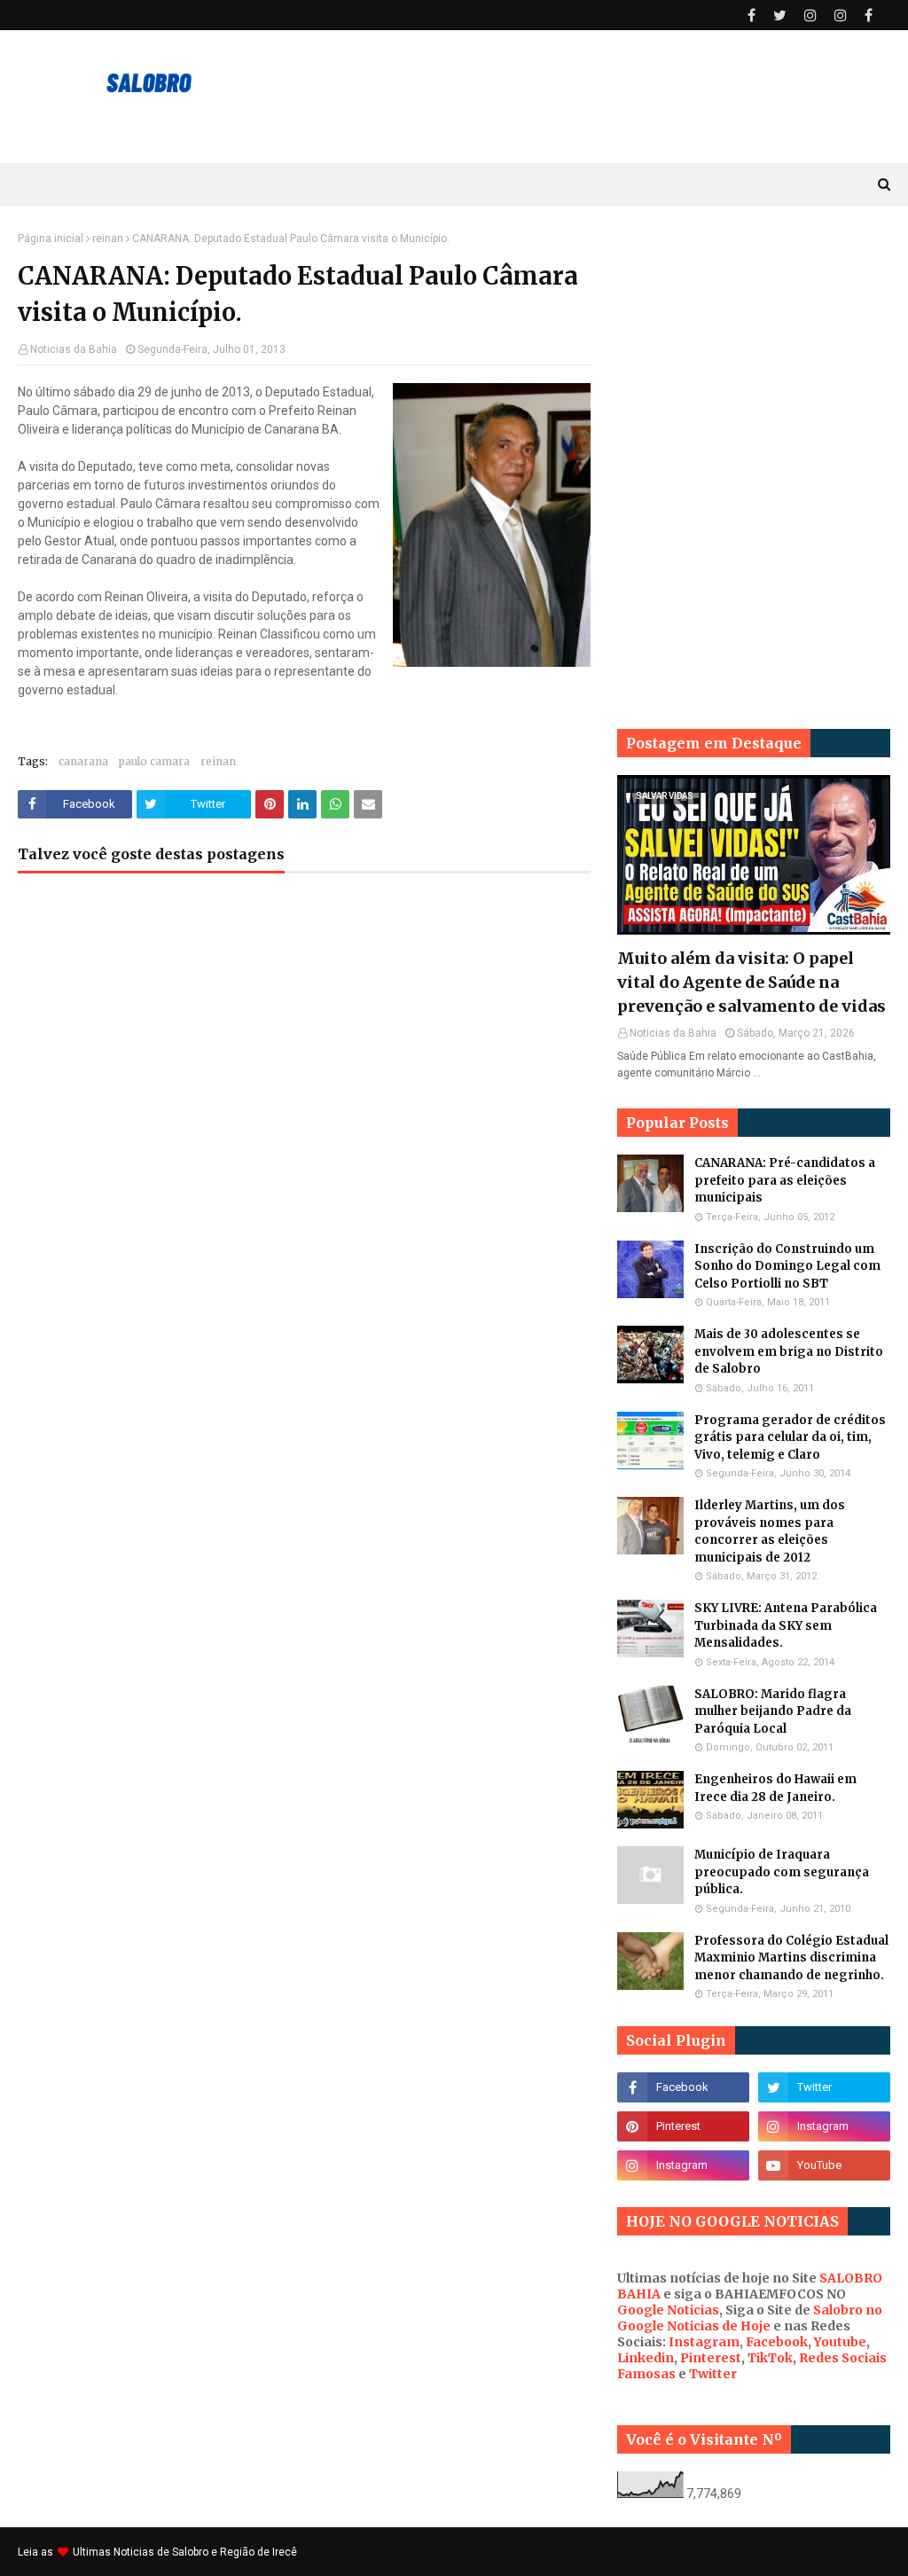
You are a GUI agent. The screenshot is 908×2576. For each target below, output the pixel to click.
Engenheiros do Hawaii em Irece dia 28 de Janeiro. (775, 1788)
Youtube (840, 2342)
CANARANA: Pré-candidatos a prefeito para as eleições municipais (785, 1180)
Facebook (777, 2342)
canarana (83, 761)
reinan (108, 239)
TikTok (770, 2358)
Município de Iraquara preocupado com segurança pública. (782, 1872)
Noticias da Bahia (74, 349)
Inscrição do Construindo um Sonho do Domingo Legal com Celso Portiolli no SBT (787, 1266)
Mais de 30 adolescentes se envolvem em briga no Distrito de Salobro (789, 1351)
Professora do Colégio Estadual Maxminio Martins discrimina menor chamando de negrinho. (791, 1958)
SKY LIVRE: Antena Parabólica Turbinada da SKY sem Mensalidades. (786, 1625)
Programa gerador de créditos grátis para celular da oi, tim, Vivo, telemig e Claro (790, 1437)
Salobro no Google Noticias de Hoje (750, 2318)
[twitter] (780, 16)
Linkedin (646, 2358)
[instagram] (810, 16)
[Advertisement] (754, 343)
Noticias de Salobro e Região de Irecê (205, 2552)
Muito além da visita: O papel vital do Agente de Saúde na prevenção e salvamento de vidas (751, 982)
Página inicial (51, 239)
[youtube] (824, 2165)
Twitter (713, 2374)
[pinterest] (683, 2126)
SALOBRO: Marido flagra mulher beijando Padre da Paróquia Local (773, 1711)
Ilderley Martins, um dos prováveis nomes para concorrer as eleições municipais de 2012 (770, 1531)
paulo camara (154, 761)
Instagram (704, 2342)
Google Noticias (668, 2310)
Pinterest (711, 2358)
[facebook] (751, 16)
